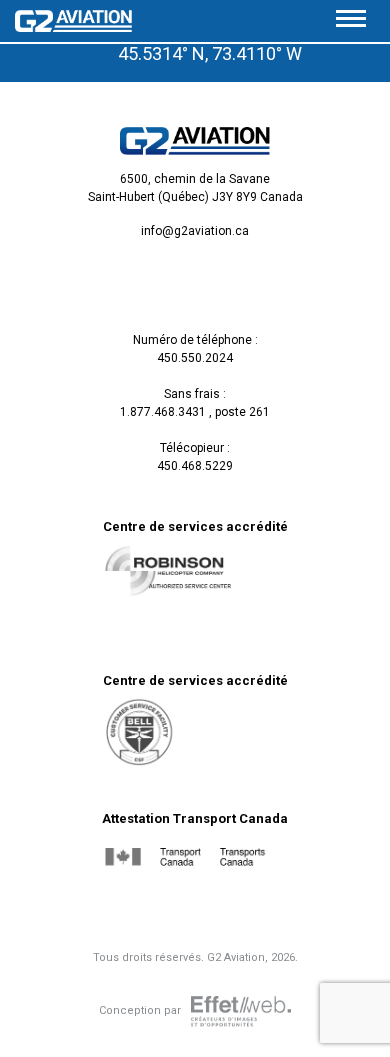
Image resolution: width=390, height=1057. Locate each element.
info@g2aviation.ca (195, 231)
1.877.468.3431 (163, 412)
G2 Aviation (236, 957)
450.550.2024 (195, 358)
